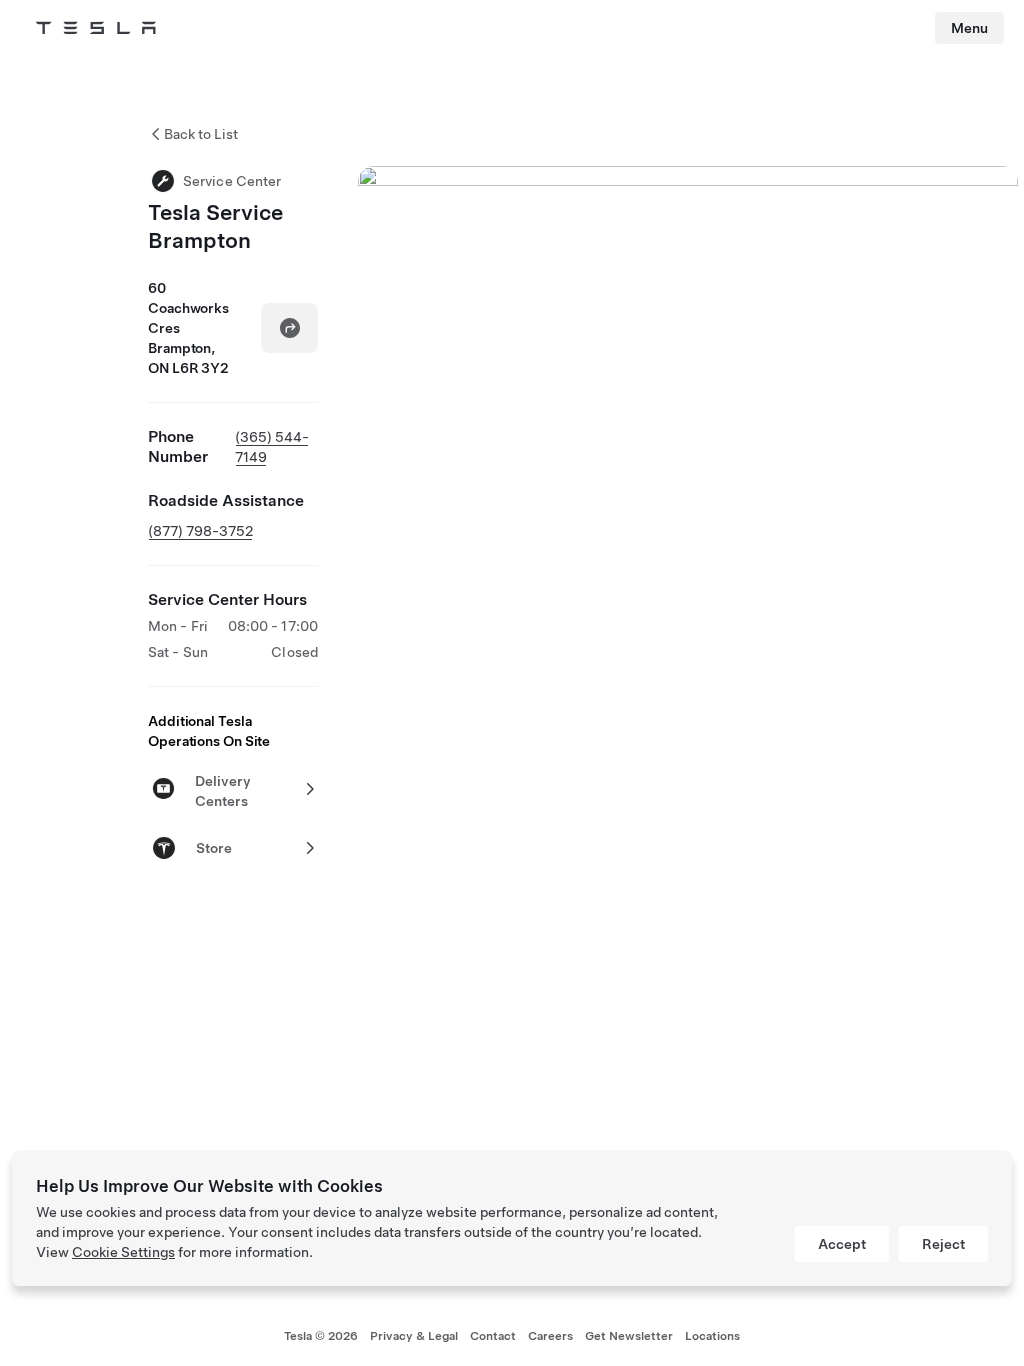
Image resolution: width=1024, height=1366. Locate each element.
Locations (712, 1336)
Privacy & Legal (414, 1336)
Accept (842, 1244)
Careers (550, 1336)
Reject (943, 1244)
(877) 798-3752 (200, 531)
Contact (493, 1336)
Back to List (201, 134)
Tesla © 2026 (321, 1336)
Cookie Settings (123, 1252)
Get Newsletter (629, 1336)
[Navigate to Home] (96, 28)
